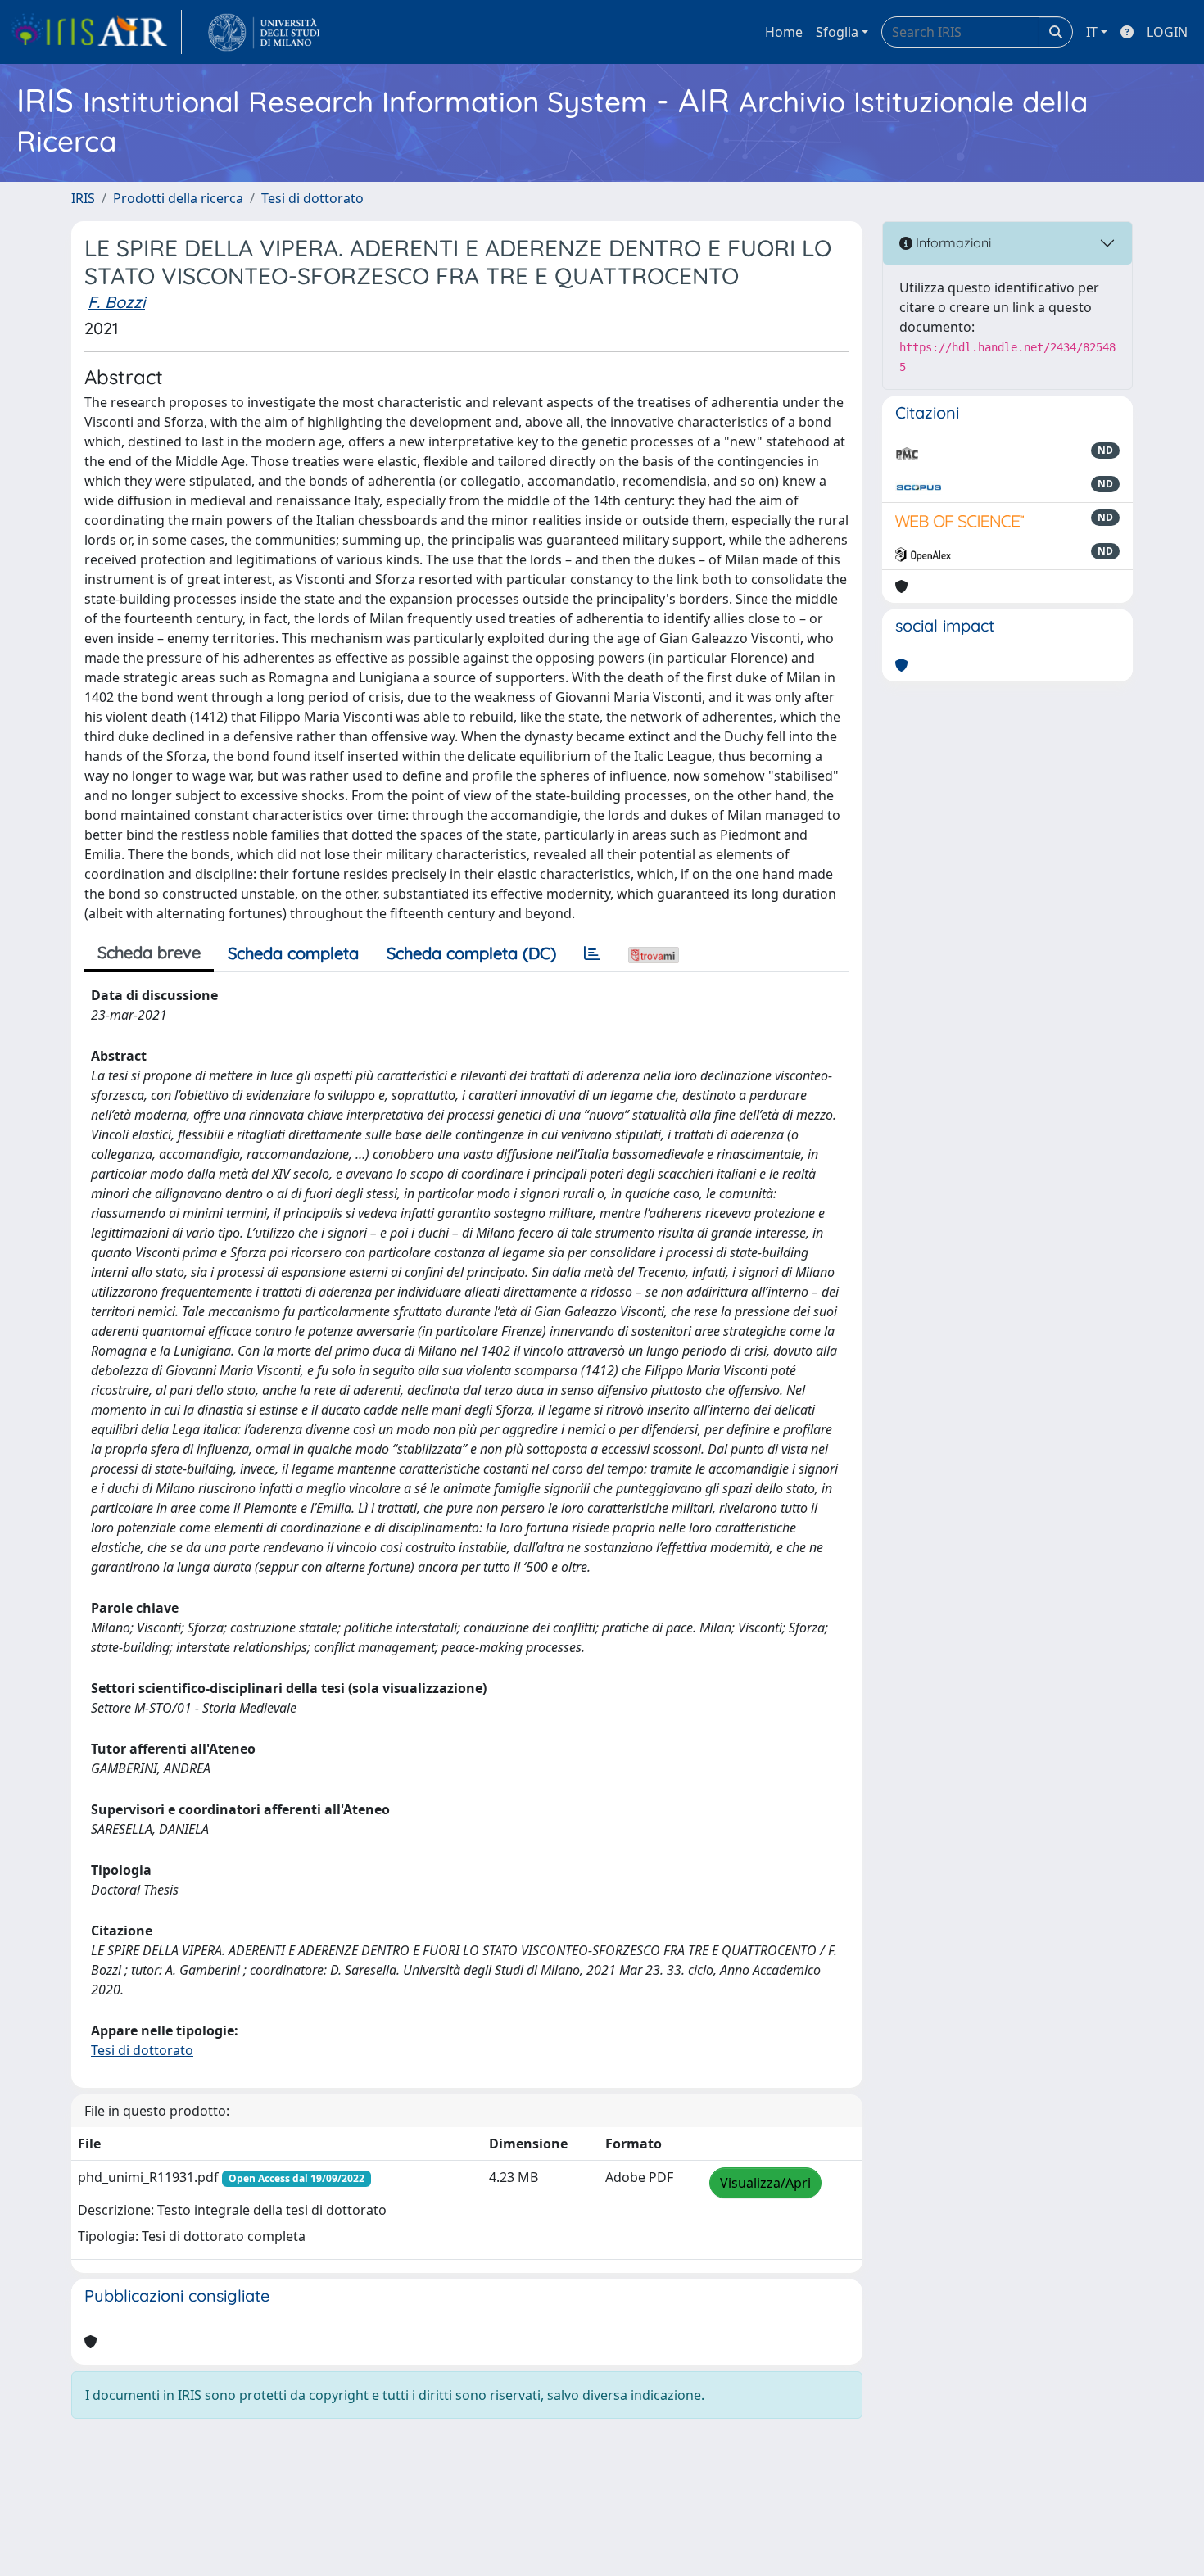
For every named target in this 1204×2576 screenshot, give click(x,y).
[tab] (592, 953)
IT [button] (1092, 32)
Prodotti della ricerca (178, 198)
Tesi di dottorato (312, 198)
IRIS (83, 198)
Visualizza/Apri (765, 2183)
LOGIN (1167, 32)
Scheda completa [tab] (293, 953)
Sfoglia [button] (837, 32)
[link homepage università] (264, 32)
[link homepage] (96, 32)
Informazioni (952, 242)
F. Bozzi (116, 302)
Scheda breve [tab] (149, 952)
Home (784, 32)
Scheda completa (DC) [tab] (471, 953)
